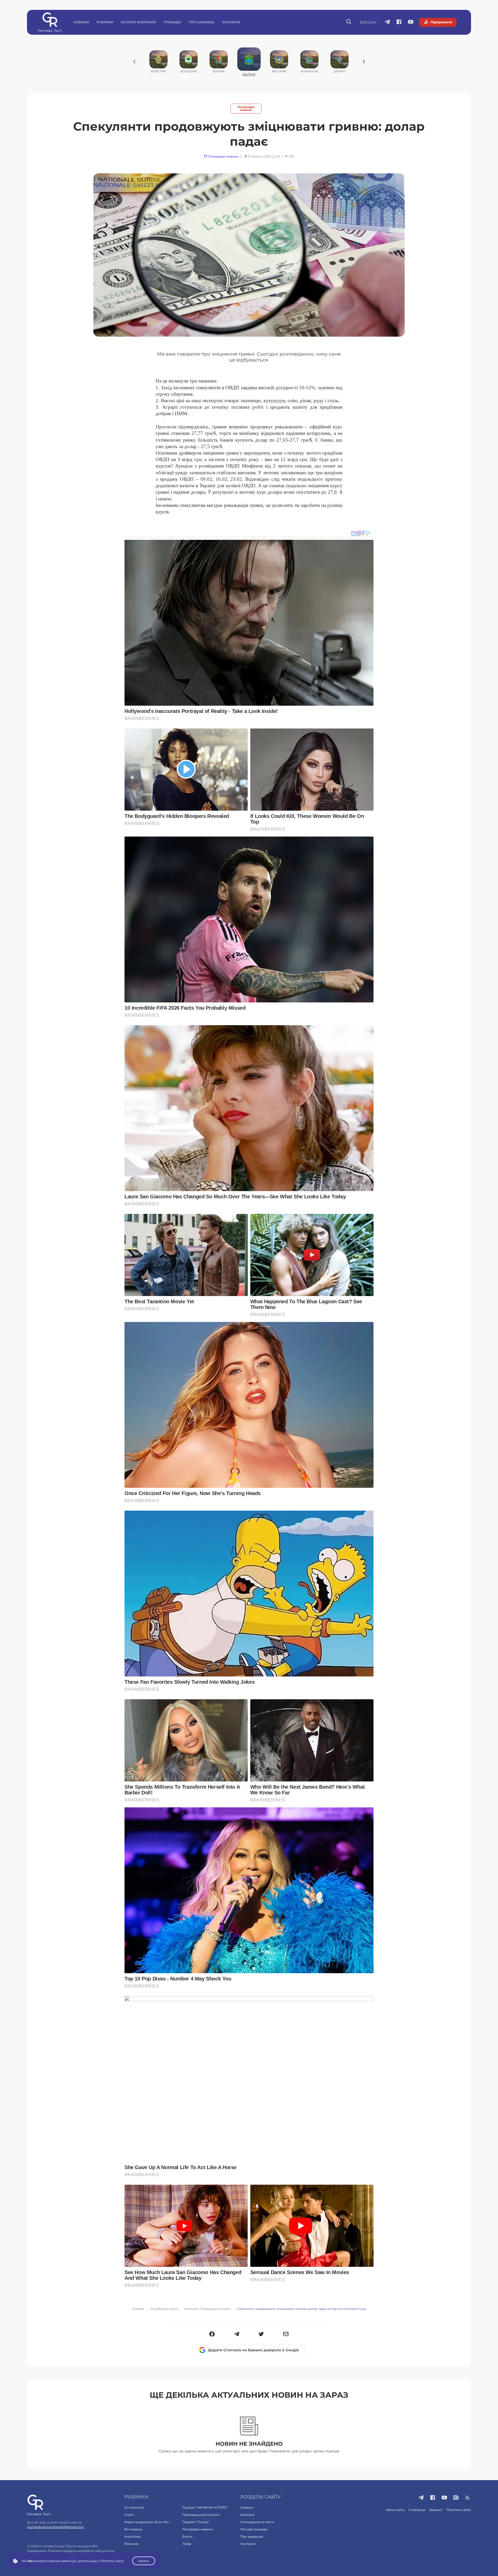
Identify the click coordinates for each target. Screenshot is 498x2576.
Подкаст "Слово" (196, 2522)
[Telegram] (237, 2334)
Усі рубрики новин (164, 2309)
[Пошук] (349, 22)
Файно (144, 2561)
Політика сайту (459, 2510)
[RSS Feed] (468, 2498)
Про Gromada (202, 22)
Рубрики (105, 22)
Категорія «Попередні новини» (208, 2309)
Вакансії (436, 2510)
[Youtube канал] (411, 22)
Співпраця (417, 2510)
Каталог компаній (138, 22)
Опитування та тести (257, 2522)
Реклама (131, 2544)
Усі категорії (134, 2507)
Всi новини (133, 2529)
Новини (81, 22)
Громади (172, 22)
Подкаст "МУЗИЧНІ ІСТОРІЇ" (205, 2507)
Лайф (187, 2544)
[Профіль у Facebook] (399, 22)
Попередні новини (246, 109)
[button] (212, 2334)
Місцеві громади (254, 2529)
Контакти (231, 22)
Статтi (129, 2515)
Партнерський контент (201, 2515)
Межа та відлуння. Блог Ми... (148, 2522)
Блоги (187, 2536)
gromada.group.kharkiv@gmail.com (56, 2527)
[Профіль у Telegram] (387, 22)
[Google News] (456, 2498)
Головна (138, 2309)
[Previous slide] (134, 62)
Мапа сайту (395, 2510)
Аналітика (132, 2536)
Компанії (247, 2515)
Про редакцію (252, 2536)
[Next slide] (364, 62)
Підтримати (441, 22)
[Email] (286, 2334)
